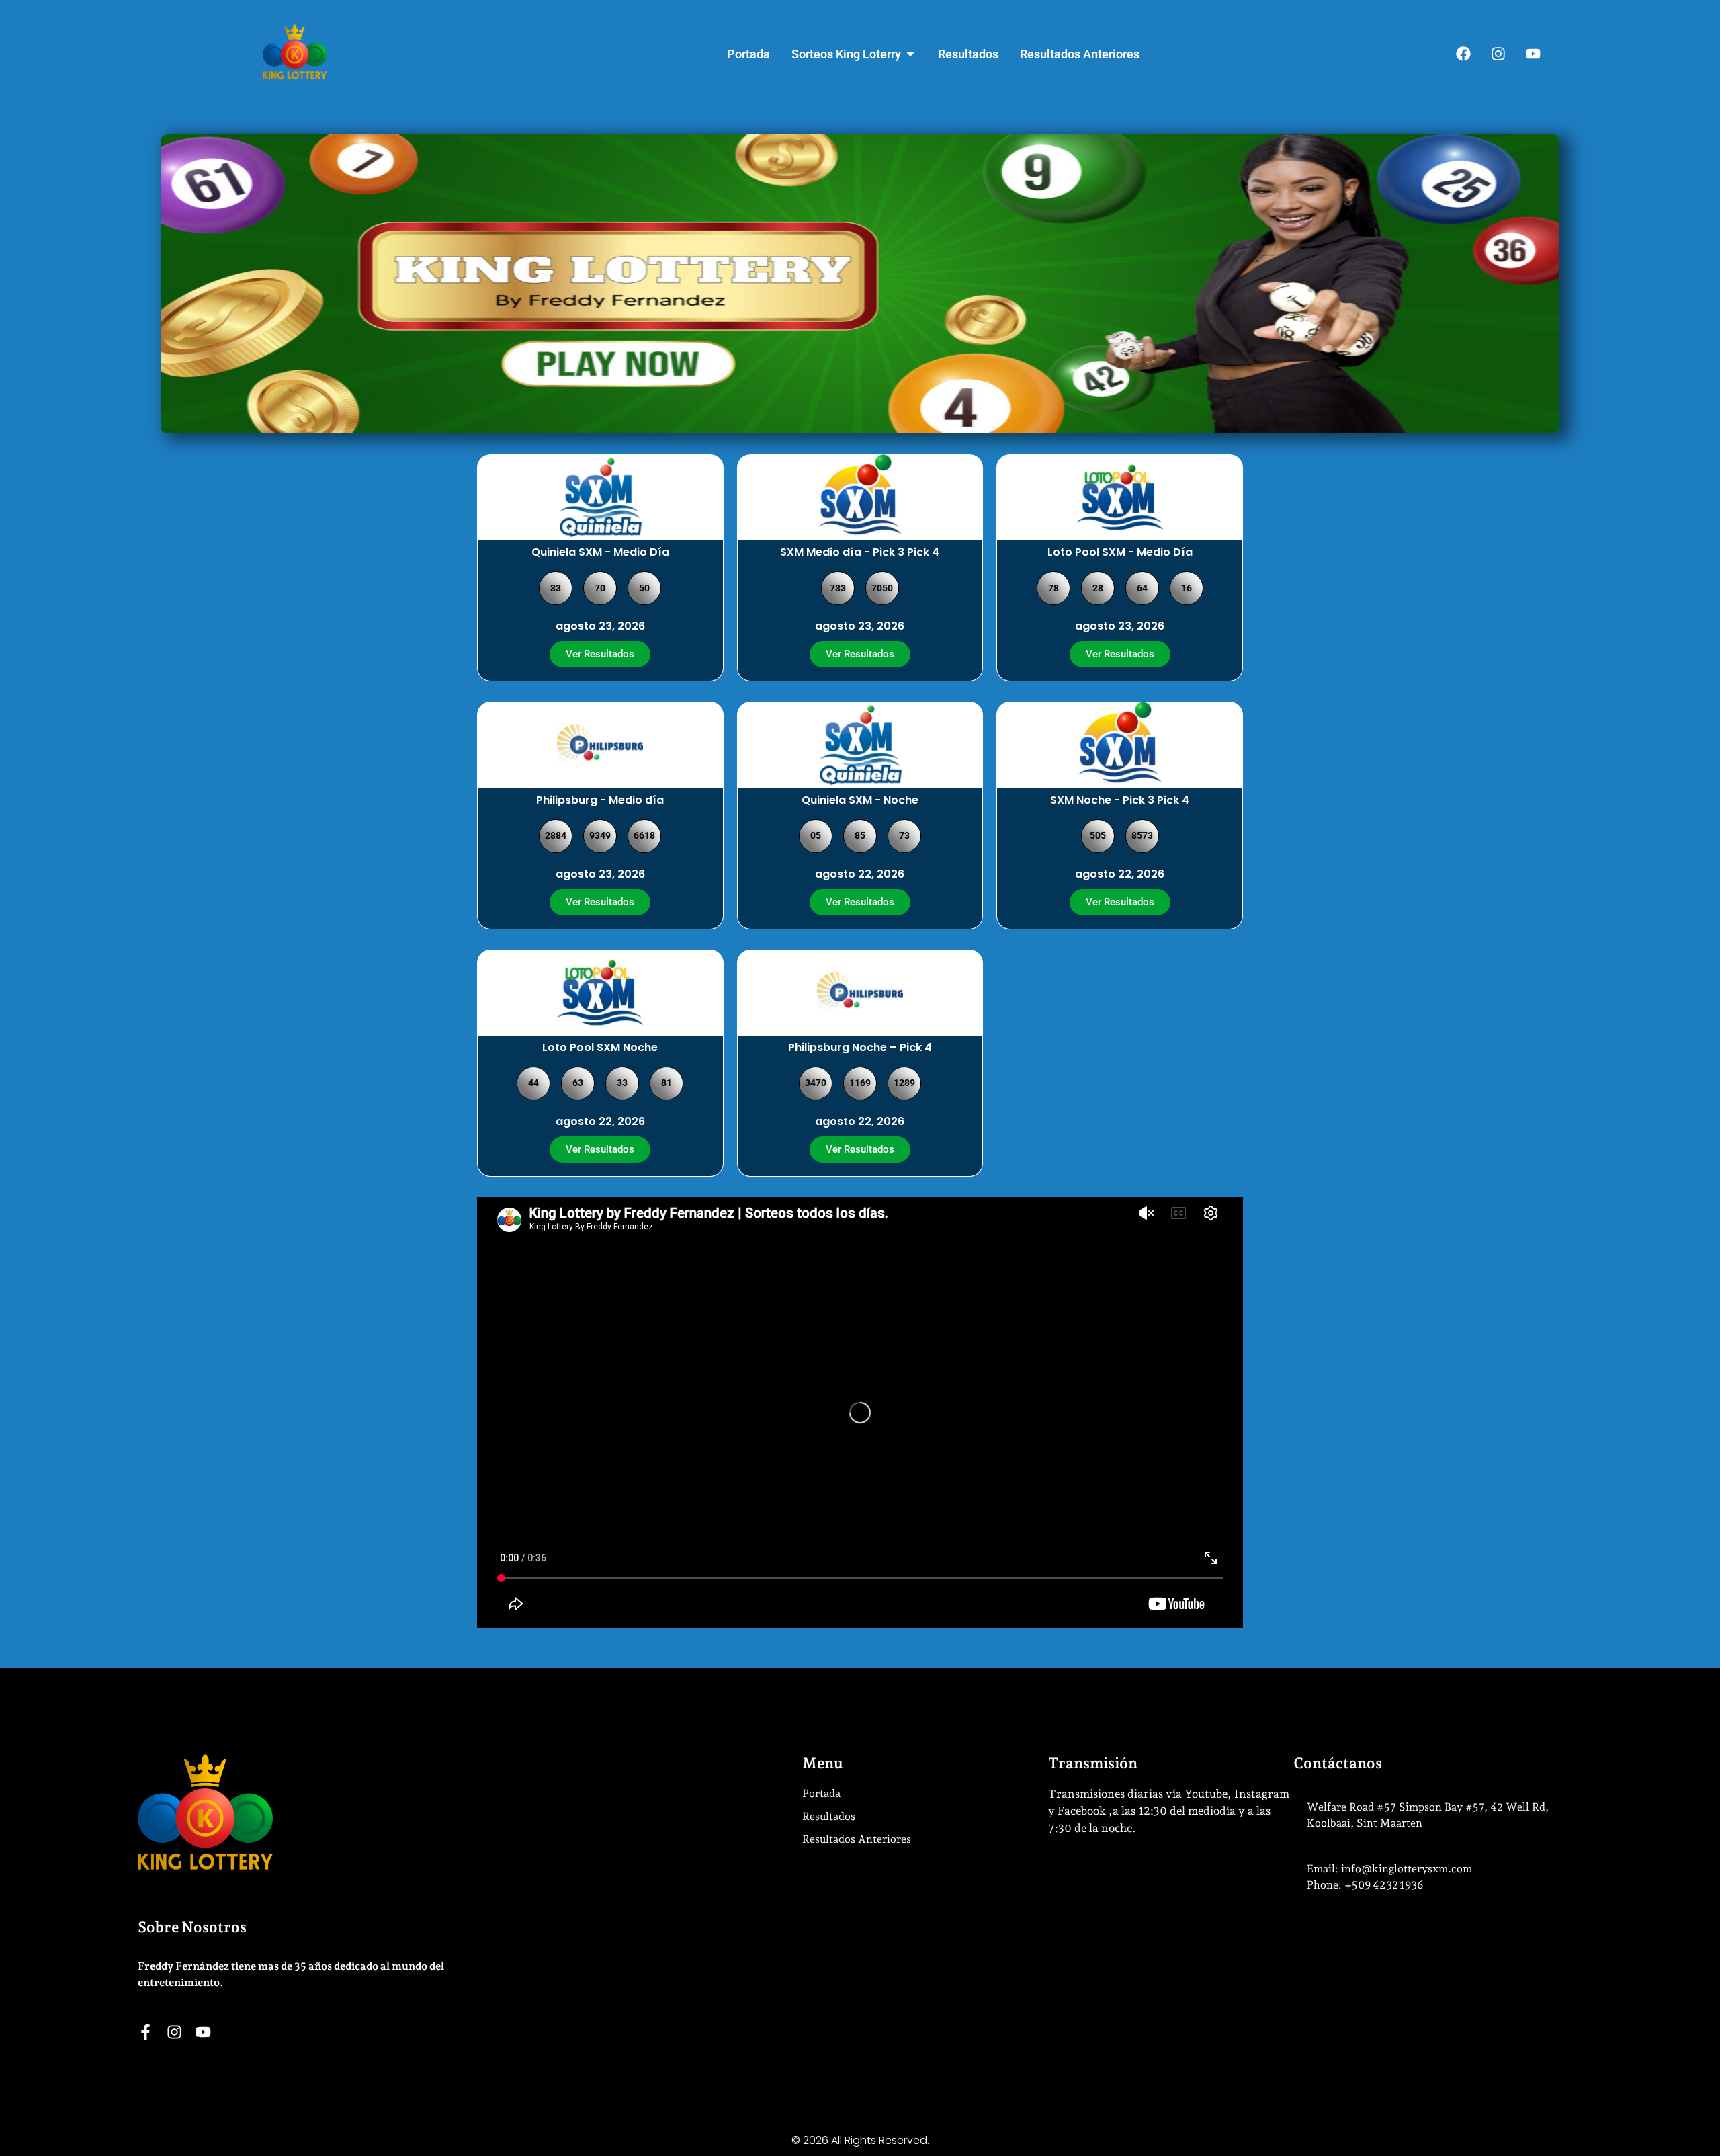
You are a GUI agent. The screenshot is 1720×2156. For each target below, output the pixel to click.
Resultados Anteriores (857, 1839)
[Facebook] (1463, 54)
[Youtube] (1533, 54)
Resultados (829, 1816)
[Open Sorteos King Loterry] (910, 54)
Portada (821, 1793)
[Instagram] (1498, 54)
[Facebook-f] (145, 2032)
